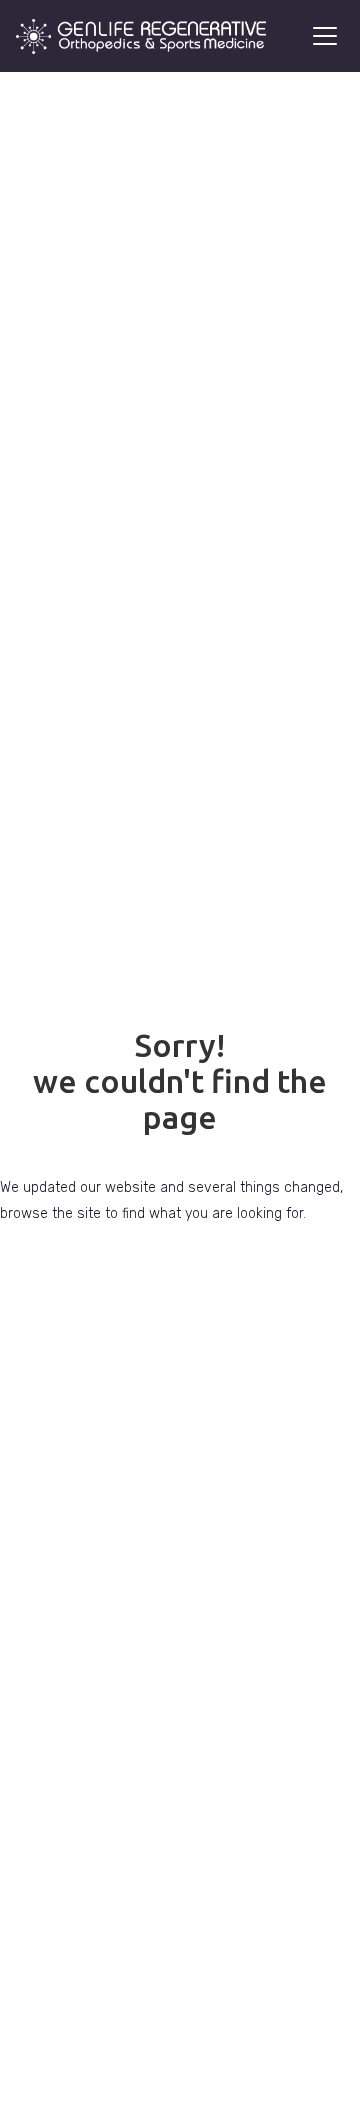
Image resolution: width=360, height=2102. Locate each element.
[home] (141, 36)
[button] (321, 36)
